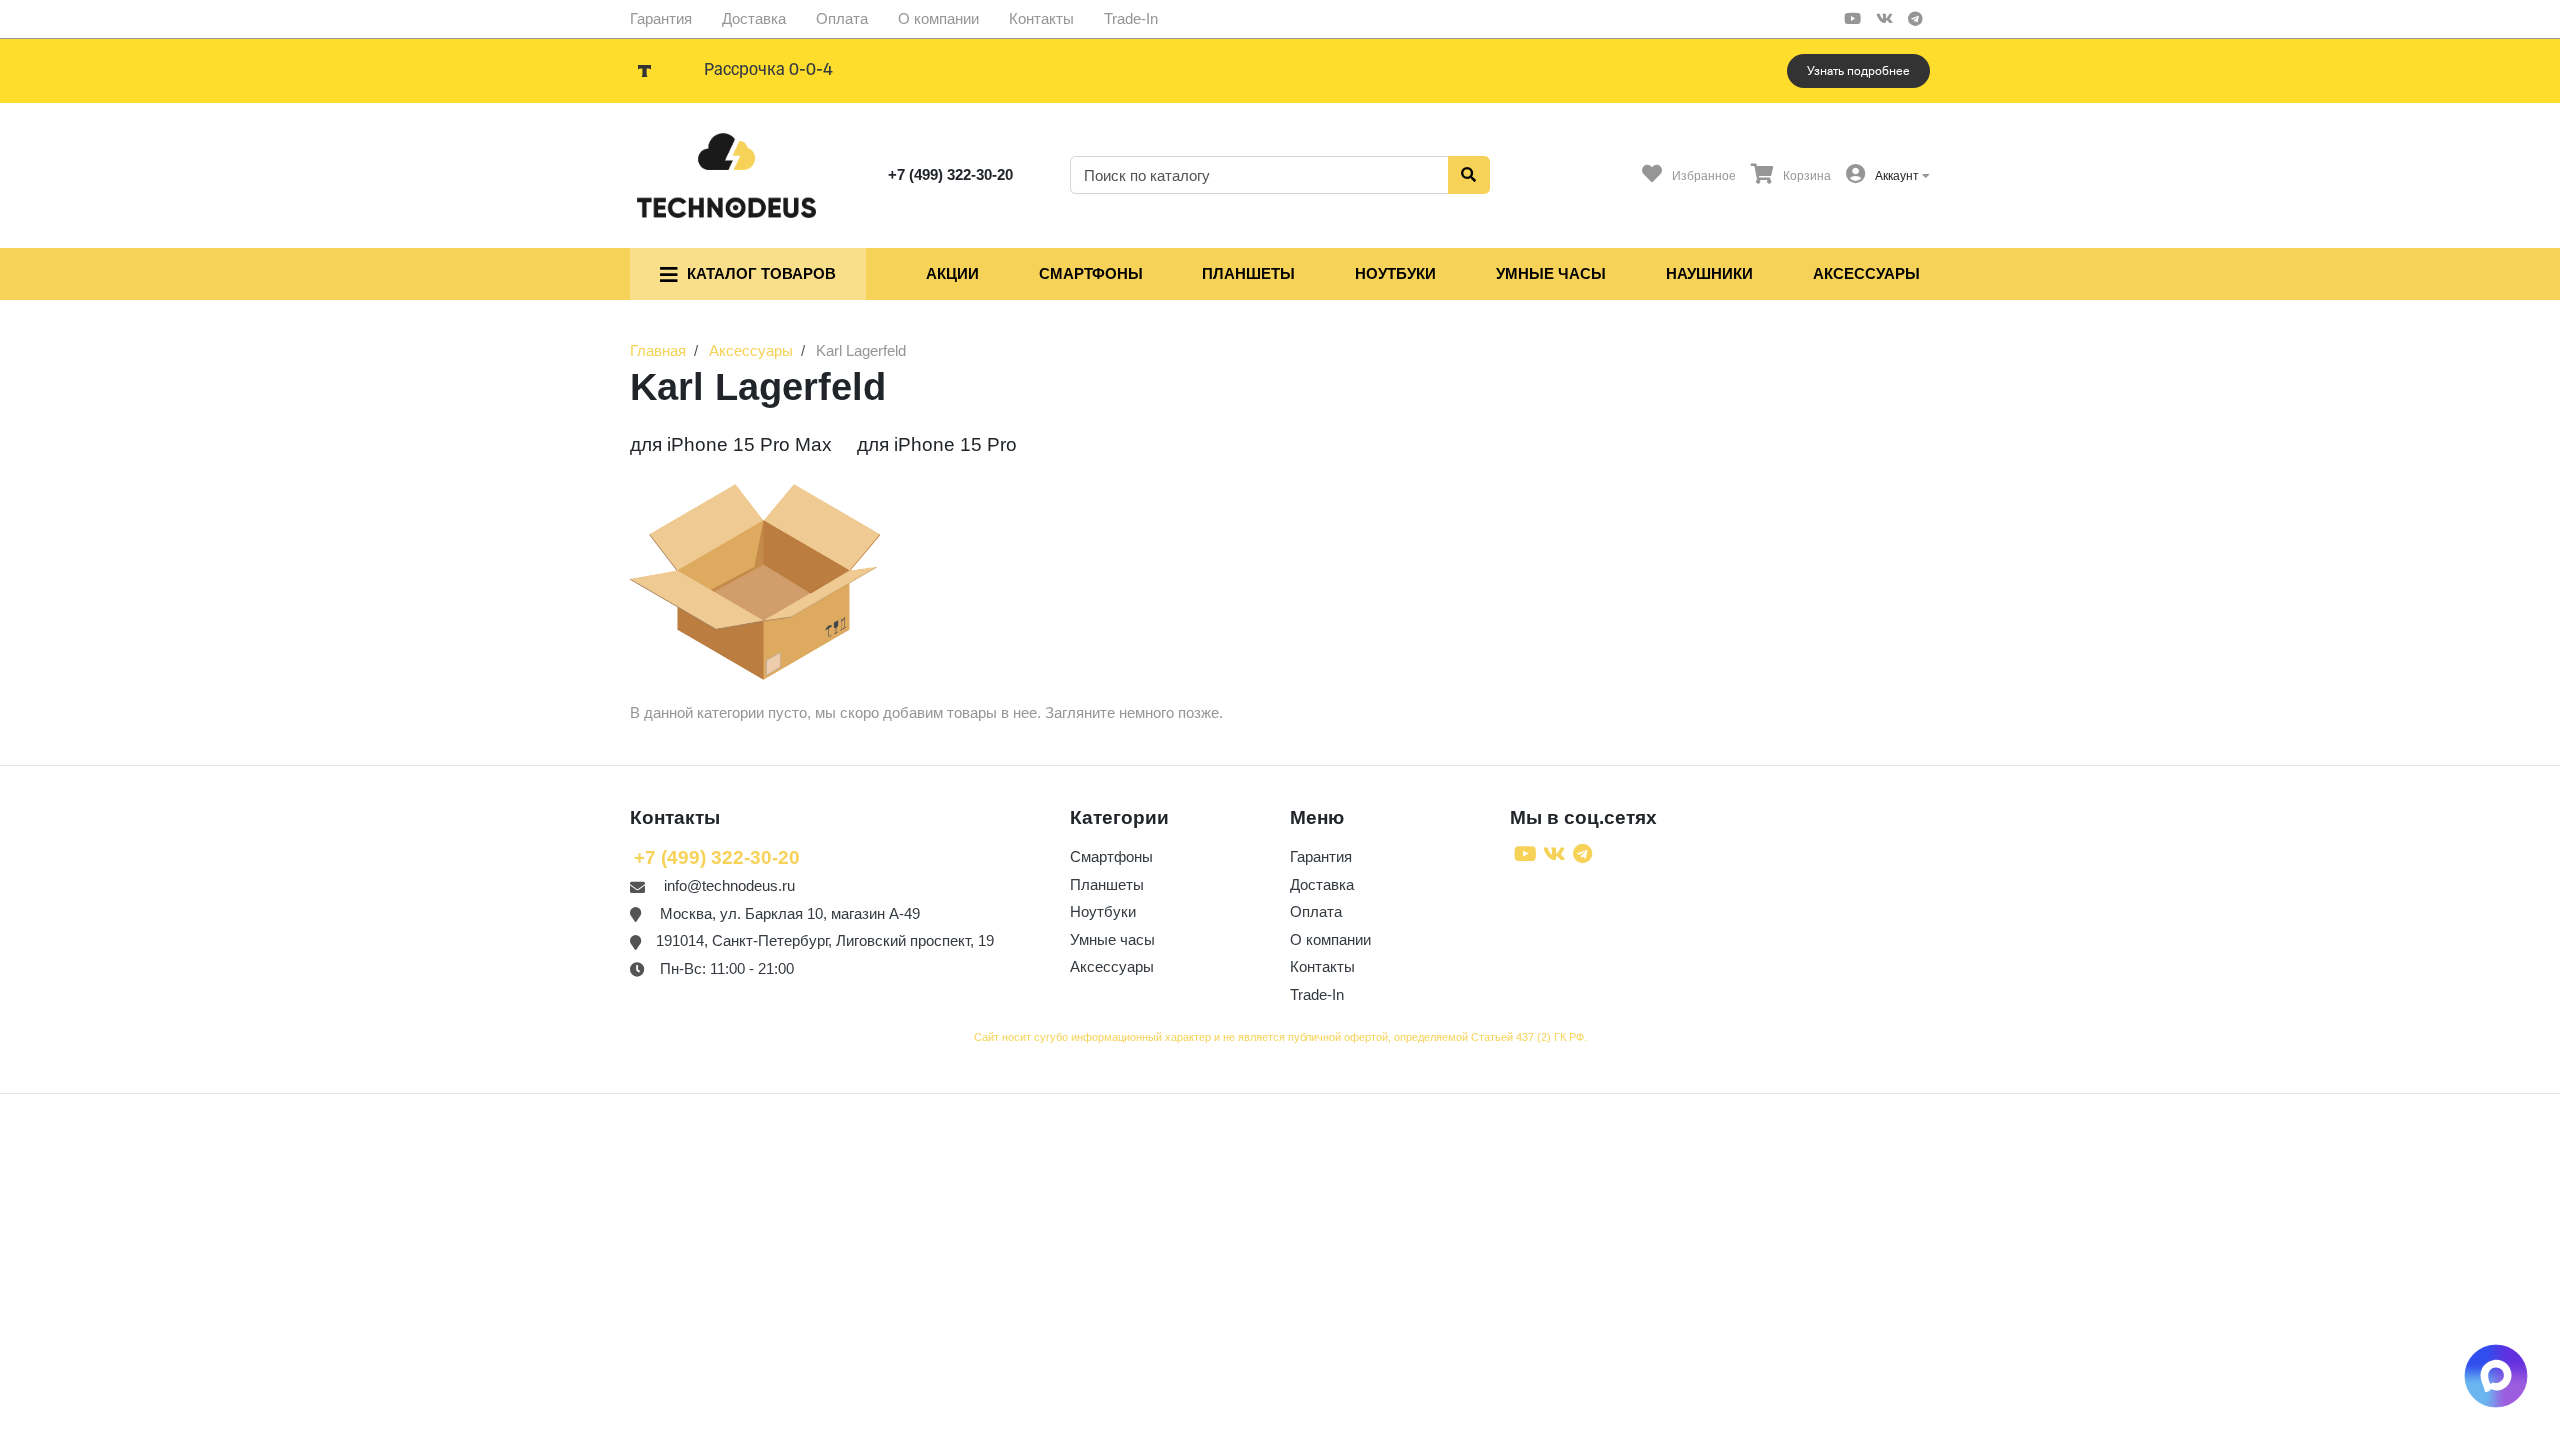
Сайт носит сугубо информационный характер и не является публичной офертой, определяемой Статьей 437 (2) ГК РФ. (1280, 1037)
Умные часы (1551, 273)
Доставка (754, 18)
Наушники (1709, 273)
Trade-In (1131, 18)
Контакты (1041, 18)
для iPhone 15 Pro (937, 444)
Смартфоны (1091, 273)
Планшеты (1248, 273)
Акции (952, 273)
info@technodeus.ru (729, 885)
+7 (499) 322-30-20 (950, 174)
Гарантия (661, 18)
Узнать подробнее (1858, 71)
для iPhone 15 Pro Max (731, 444)
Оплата (842, 18)
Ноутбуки (1395, 273)
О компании (938, 18)
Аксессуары (1866, 273)
